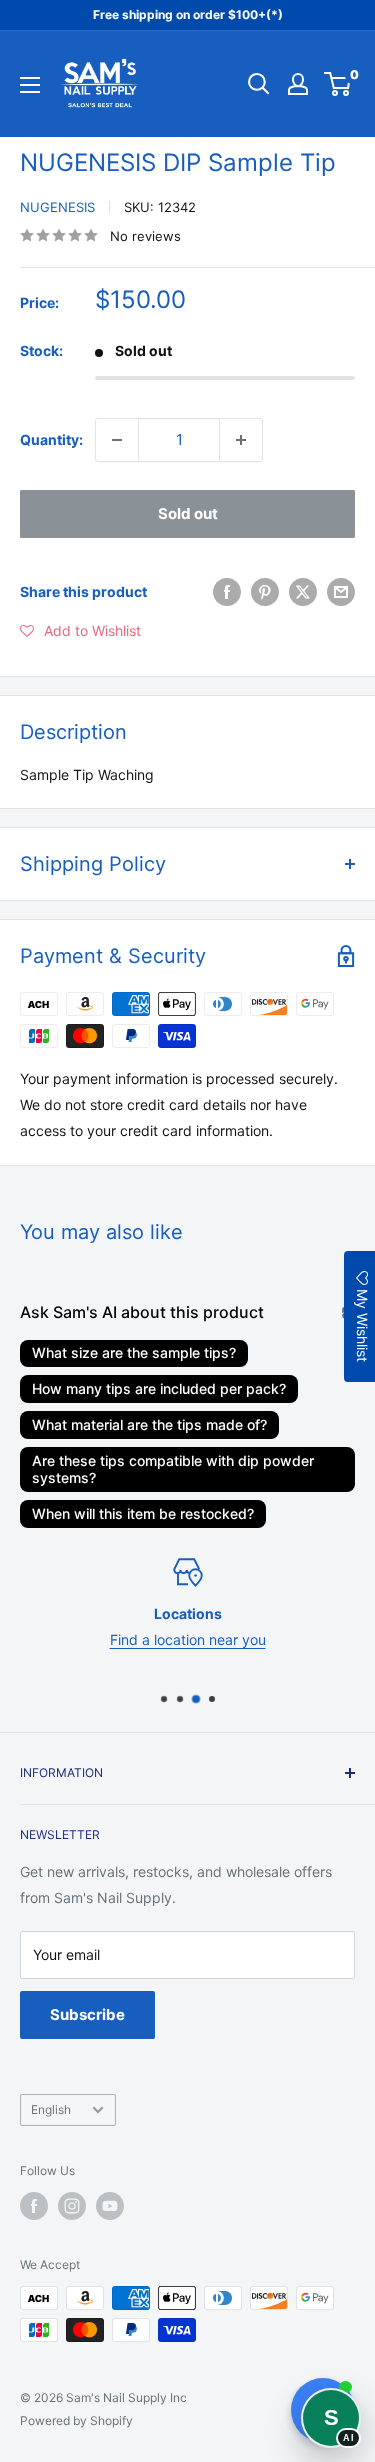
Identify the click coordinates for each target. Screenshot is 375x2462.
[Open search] (259, 84)
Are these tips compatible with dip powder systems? (173, 1469)
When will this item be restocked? (143, 1513)
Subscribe (87, 2014)
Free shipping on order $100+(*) (188, 14)
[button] (80, 631)
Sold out (188, 513)
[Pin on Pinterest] (265, 592)
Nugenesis (57, 207)
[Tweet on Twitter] (303, 592)
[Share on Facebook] (227, 592)
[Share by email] (341, 592)
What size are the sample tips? (134, 1352)
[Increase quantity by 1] (241, 440)
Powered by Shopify (76, 2420)
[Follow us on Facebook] (34, 2206)
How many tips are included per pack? (159, 1388)
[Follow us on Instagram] (72, 2206)
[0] (338, 84)
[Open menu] (30, 85)
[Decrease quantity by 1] (117, 440)
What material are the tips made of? (149, 1424)
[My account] (298, 84)
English (51, 2109)
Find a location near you (188, 1640)
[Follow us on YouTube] (110, 2206)
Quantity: (51, 439)
